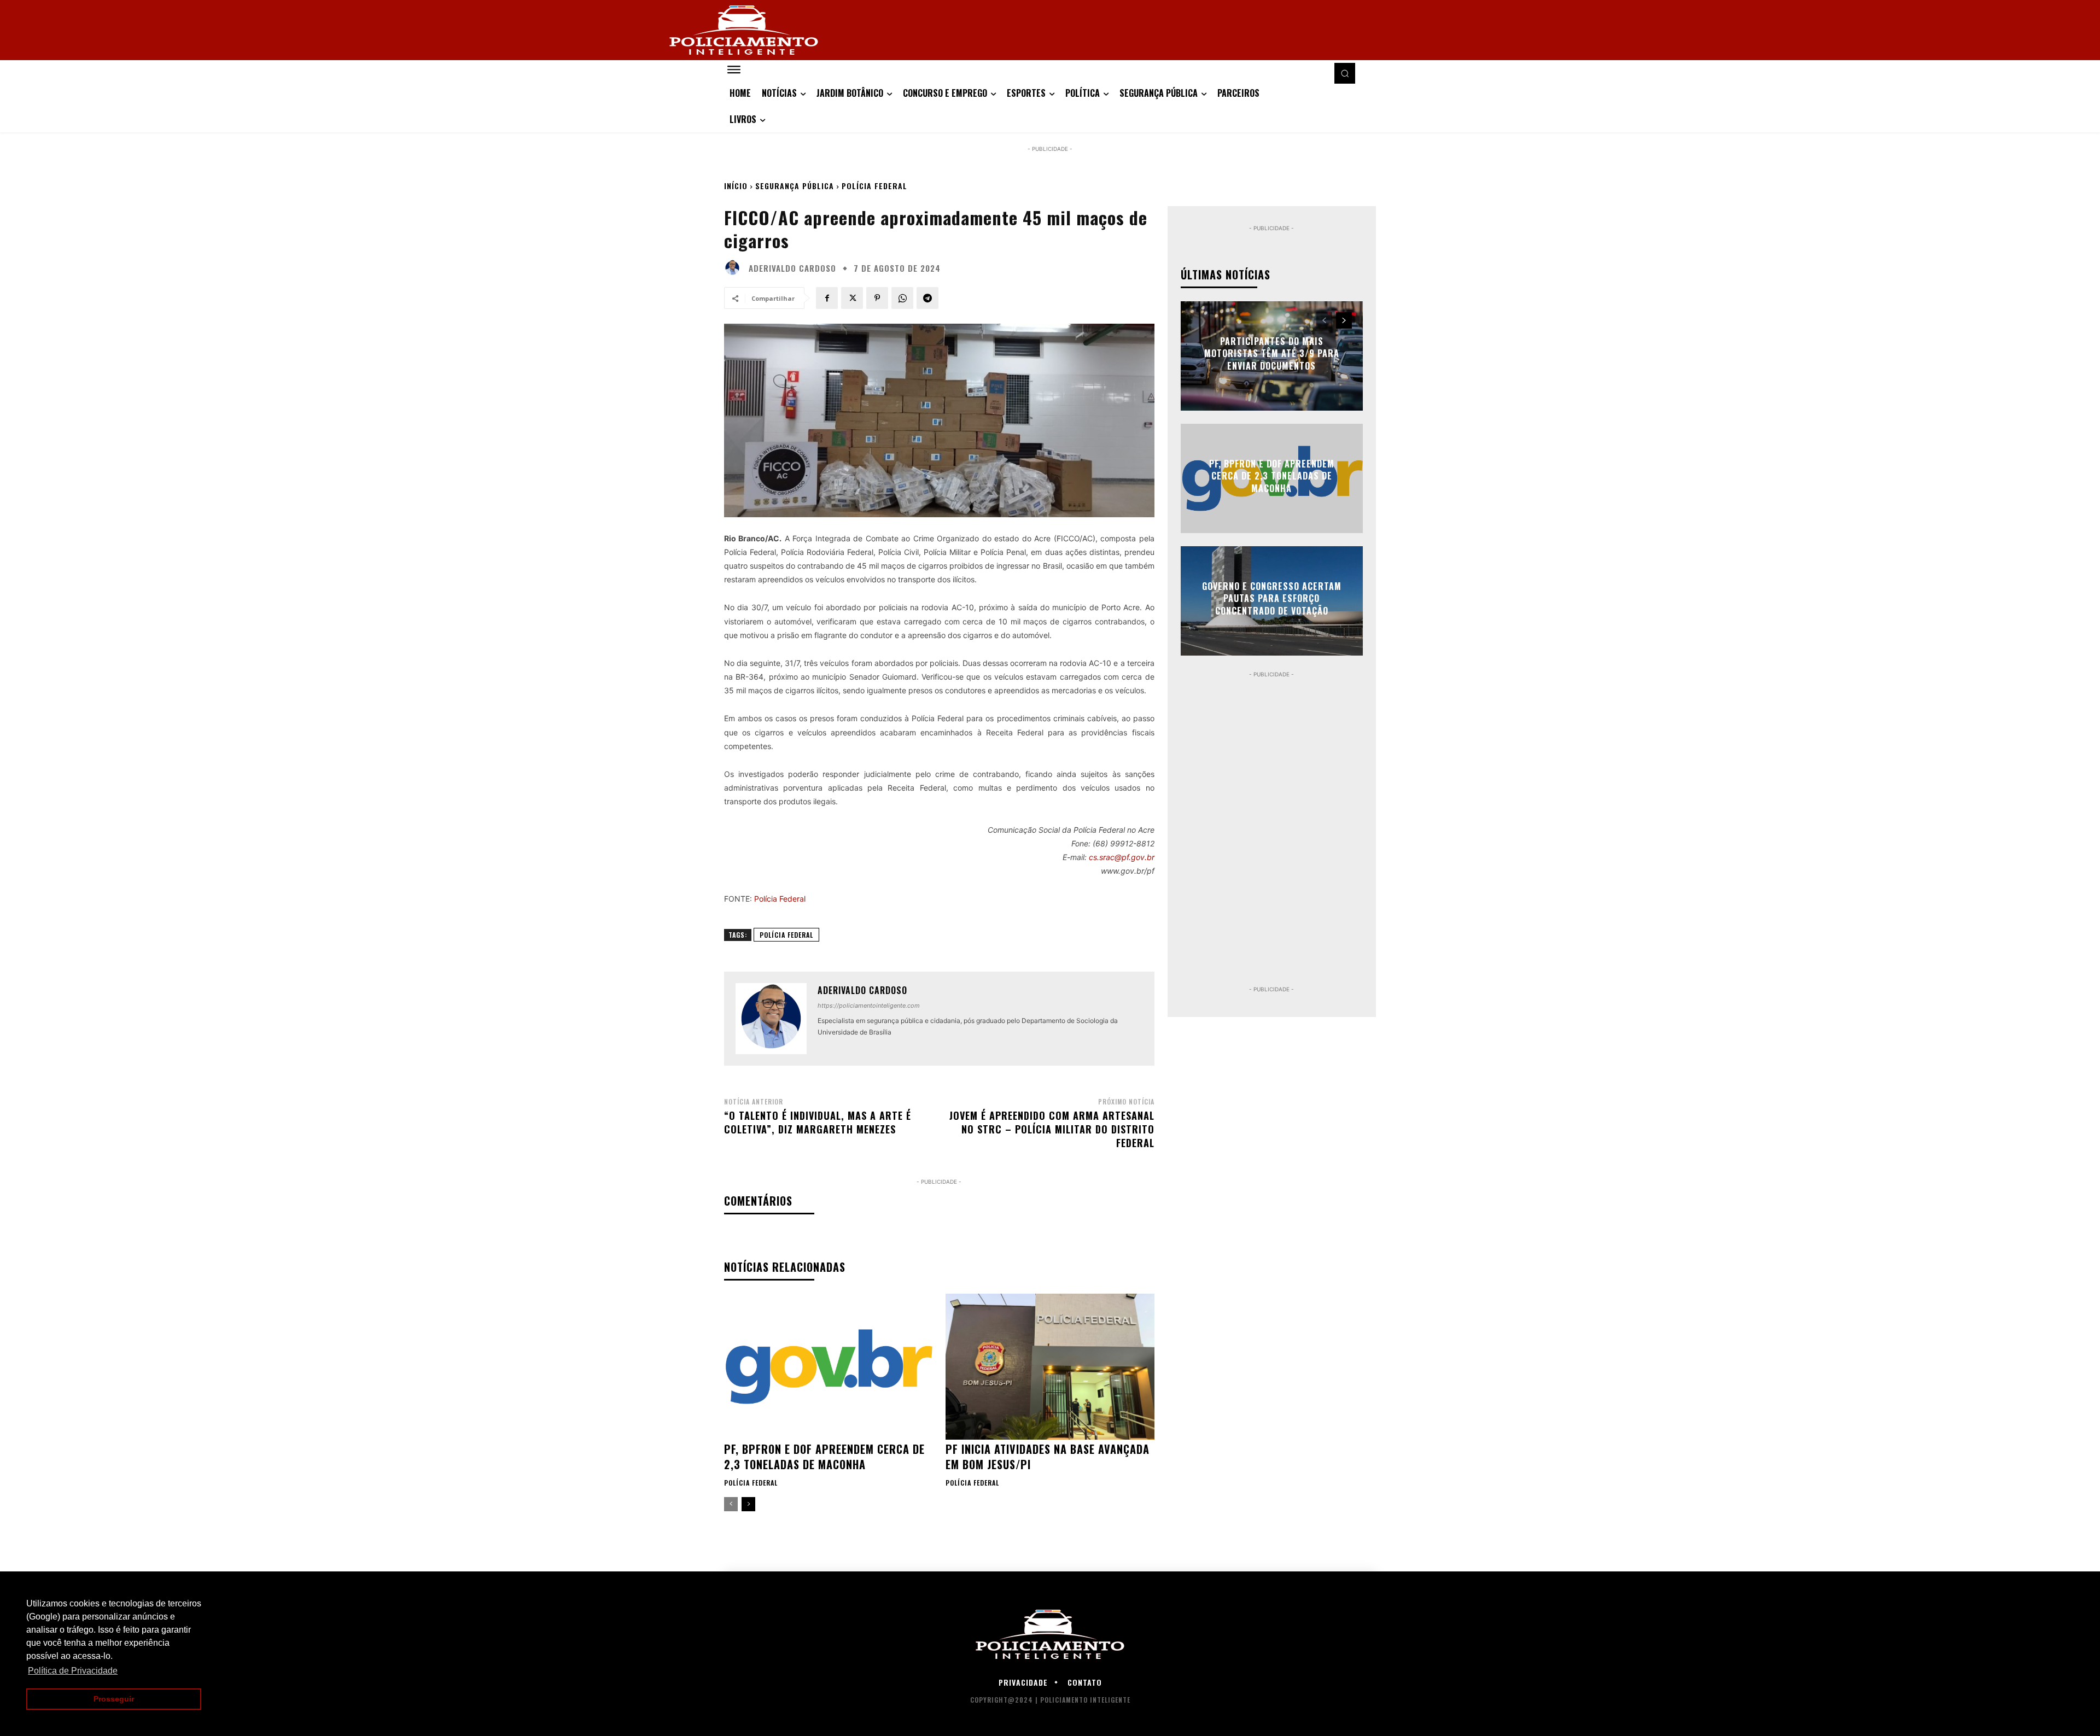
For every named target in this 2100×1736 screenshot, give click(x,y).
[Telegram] (927, 298)
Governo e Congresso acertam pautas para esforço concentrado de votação (1272, 598)
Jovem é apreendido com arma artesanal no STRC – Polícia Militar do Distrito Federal (1052, 1129)
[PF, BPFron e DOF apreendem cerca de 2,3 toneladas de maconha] (828, 1367)
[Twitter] (852, 298)
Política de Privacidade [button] (73, 1671)
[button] (1345, 73)
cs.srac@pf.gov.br (1122, 857)
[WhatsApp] (902, 298)
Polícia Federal (874, 186)
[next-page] (748, 1504)
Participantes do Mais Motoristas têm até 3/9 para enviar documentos (1272, 353)
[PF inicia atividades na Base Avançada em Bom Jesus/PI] (1050, 1367)
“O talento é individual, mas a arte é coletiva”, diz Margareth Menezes (818, 1122)
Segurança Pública (795, 186)
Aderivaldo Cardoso (792, 268)
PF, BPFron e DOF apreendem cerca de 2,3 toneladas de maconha (824, 1457)
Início (736, 186)
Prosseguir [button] (114, 1699)
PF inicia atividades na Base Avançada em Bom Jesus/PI (1048, 1457)
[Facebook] (827, 298)
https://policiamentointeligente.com (869, 1006)
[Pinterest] (877, 298)
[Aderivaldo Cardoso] (735, 268)
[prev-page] (731, 1504)
